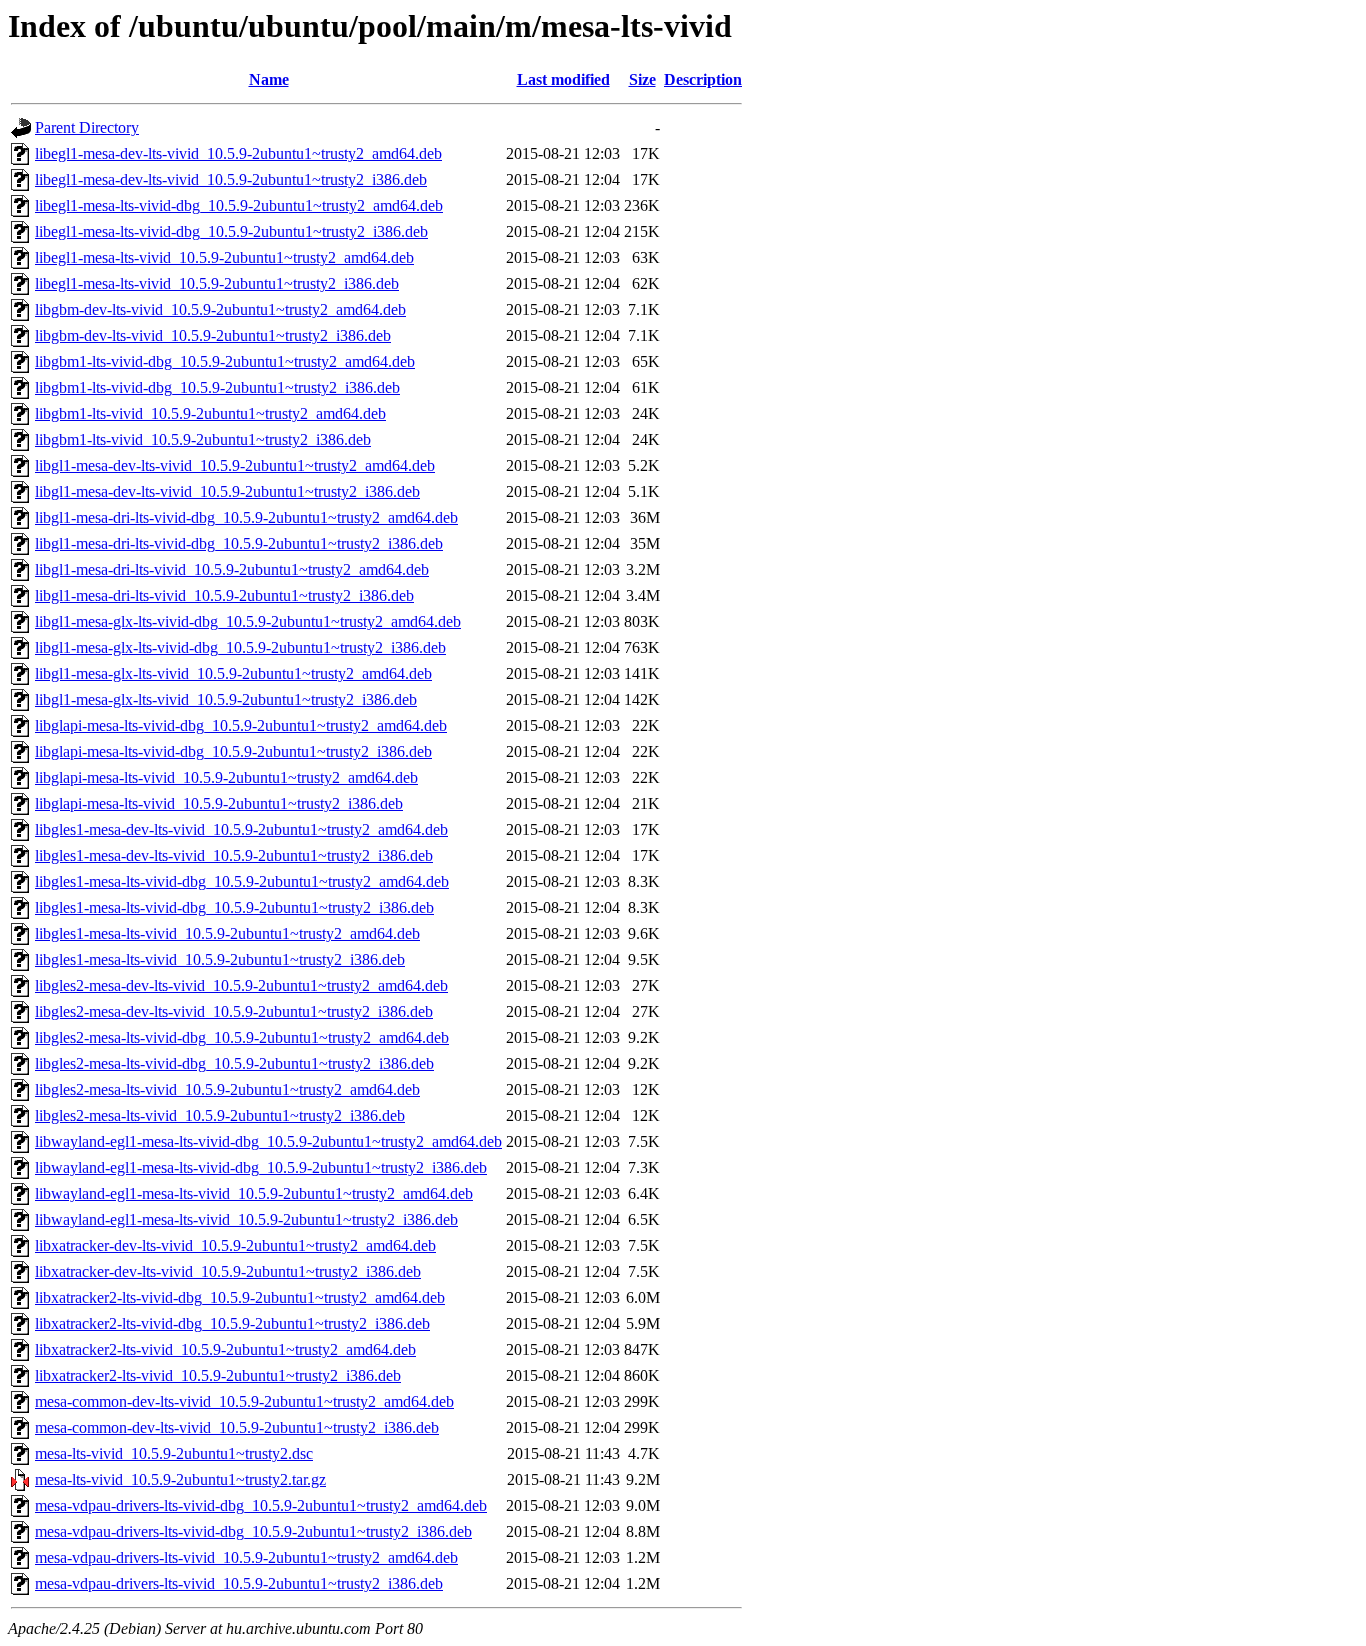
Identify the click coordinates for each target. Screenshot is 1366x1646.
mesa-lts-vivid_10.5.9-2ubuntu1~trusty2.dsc (174, 1453)
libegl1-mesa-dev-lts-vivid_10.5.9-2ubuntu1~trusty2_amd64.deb (238, 153)
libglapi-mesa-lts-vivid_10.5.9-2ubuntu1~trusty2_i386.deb (219, 803)
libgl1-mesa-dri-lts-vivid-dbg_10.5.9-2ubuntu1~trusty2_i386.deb (239, 543)
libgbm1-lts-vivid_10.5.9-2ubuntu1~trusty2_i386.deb (203, 439)
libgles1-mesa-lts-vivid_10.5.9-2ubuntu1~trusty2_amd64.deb (227, 933)
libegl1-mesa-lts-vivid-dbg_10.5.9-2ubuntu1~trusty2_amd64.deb (239, 205)
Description (703, 79)
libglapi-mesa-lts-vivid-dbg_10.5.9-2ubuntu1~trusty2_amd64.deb (241, 725)
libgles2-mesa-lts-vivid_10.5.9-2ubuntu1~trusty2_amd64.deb (227, 1089)
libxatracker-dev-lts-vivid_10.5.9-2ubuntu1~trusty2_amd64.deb (235, 1245)
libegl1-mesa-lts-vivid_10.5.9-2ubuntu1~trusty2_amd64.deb (224, 257)
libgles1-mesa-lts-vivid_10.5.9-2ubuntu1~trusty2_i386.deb (220, 959)
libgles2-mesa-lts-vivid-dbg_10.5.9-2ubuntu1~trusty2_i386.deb (234, 1063)
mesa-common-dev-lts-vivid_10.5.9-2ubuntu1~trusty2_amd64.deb (244, 1401)
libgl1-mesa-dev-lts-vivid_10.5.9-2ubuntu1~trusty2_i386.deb (227, 491)
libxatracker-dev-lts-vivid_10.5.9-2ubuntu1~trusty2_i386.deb (228, 1271)
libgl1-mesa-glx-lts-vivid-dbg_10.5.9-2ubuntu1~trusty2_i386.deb (240, 647)
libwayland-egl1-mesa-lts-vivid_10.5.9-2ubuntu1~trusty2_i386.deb (246, 1219)
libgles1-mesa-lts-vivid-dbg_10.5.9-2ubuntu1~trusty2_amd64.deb (242, 881)
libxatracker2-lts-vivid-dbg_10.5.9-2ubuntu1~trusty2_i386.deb (232, 1323)
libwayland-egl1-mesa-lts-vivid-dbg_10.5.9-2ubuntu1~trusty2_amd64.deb (268, 1141)
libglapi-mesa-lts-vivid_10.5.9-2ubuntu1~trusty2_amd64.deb (226, 777)
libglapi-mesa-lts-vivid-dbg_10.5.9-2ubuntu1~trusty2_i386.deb (233, 751)
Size (642, 79)
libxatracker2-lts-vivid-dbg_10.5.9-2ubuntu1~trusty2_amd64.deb (240, 1297)
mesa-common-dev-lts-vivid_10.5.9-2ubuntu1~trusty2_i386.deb (237, 1427)
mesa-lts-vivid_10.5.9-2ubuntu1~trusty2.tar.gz (180, 1479)
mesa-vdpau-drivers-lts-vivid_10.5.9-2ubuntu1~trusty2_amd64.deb (246, 1557)
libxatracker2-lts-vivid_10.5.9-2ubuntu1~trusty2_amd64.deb (225, 1349)
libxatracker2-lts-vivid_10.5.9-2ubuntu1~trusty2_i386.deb (218, 1375)
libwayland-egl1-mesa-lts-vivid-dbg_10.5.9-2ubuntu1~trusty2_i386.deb (261, 1167)
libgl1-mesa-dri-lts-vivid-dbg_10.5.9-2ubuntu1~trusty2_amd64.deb (246, 517)
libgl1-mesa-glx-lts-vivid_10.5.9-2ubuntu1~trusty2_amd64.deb (233, 673)
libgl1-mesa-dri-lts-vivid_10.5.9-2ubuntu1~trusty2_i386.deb (224, 595)
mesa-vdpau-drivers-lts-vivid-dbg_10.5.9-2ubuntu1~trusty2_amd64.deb (261, 1505)
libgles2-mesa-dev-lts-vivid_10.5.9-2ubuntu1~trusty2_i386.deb (234, 1011)
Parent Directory (87, 127)
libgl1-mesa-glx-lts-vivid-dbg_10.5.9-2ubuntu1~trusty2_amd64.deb (248, 621)
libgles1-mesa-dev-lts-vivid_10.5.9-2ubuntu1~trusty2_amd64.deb (241, 829)
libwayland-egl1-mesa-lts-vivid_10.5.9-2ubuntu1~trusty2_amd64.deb (254, 1193)
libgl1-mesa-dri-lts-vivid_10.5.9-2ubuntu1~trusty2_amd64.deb (232, 569)
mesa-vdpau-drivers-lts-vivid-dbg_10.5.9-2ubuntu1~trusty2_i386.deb (253, 1531)
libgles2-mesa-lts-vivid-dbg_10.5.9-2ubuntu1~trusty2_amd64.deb (242, 1037)
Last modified (563, 79)
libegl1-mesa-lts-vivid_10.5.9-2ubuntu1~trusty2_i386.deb (217, 283)
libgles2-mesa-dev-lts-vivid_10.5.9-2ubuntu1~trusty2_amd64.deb (241, 985)
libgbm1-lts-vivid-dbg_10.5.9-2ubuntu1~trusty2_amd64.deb (225, 361)
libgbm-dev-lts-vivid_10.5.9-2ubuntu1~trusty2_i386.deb (213, 335)
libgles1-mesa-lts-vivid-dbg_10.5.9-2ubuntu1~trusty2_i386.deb (234, 907)
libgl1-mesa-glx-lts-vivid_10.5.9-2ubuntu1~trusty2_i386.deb (226, 699)
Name (269, 79)
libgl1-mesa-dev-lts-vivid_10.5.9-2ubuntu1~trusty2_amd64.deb (235, 465)
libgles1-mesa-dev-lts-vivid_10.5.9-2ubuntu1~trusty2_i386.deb (234, 855)
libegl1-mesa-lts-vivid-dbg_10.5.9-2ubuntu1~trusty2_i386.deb (231, 231)
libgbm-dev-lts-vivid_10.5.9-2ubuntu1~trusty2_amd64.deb (220, 309)
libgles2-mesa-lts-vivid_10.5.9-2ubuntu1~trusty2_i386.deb (220, 1115)
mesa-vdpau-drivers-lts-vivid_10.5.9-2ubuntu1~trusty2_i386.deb (239, 1583)
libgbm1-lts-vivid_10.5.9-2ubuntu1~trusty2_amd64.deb (210, 413)
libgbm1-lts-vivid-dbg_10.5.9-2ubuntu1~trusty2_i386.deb (217, 387)
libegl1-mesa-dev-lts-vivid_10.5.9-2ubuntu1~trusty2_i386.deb (231, 179)
